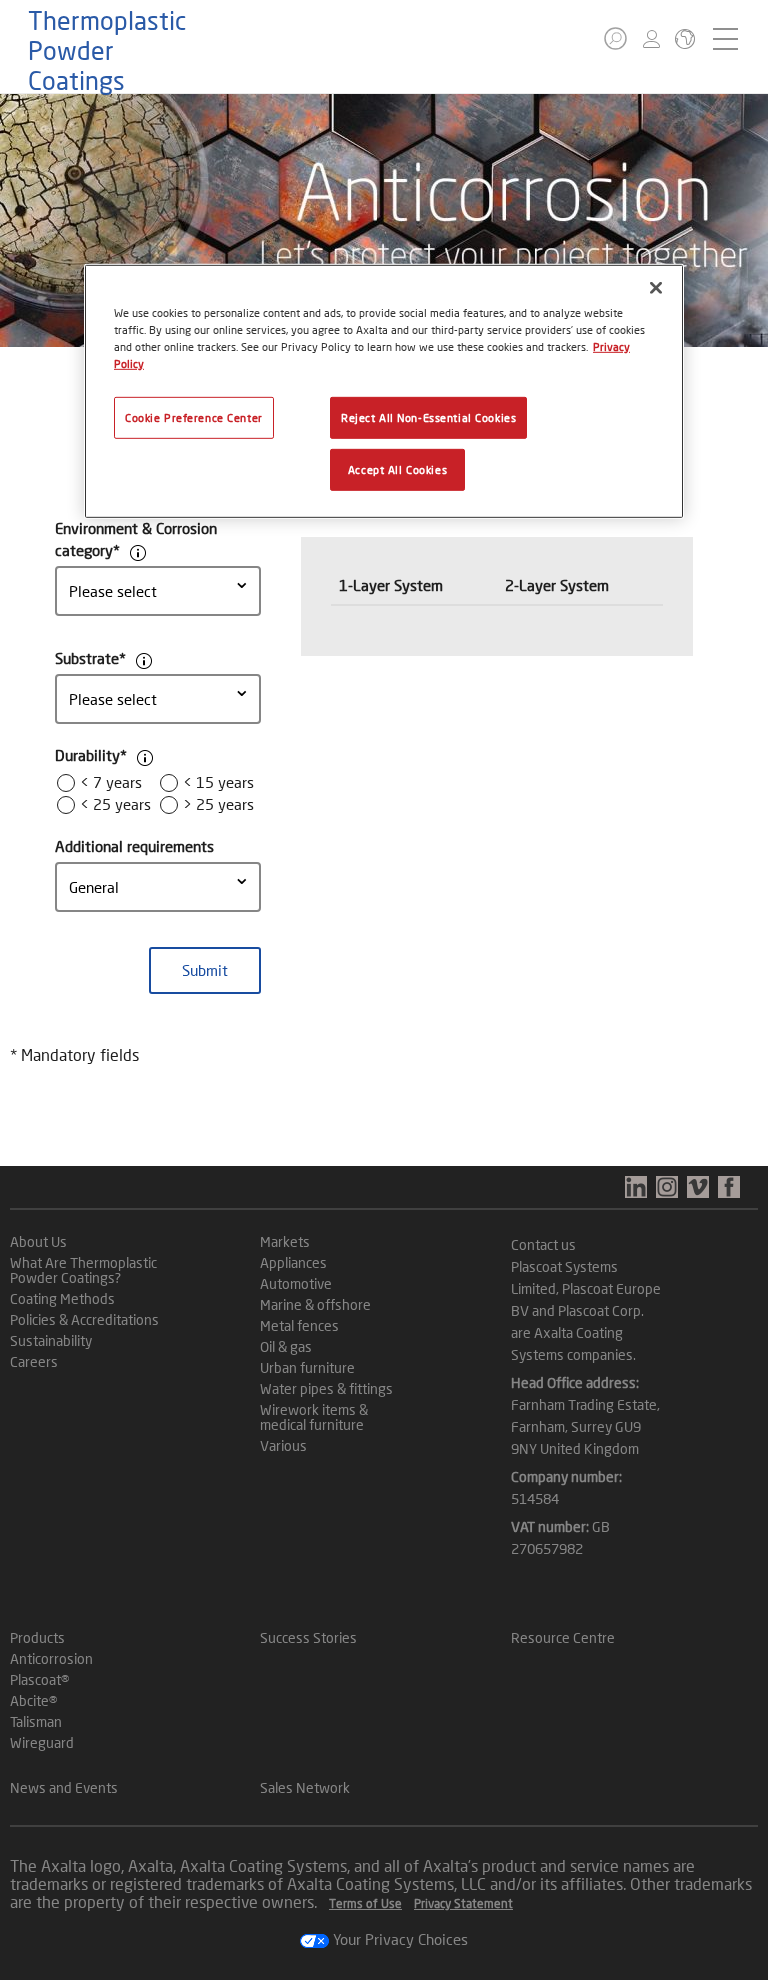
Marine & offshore (315, 1304)
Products (37, 1637)
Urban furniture (307, 1367)
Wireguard (42, 1742)
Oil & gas (286, 1346)
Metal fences (299, 1325)
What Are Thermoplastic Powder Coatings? (83, 1270)
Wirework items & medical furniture (314, 1417)
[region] (384, 391)
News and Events (64, 1787)
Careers (34, 1361)
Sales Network (305, 1787)
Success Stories (308, 1637)
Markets (285, 1241)
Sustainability (51, 1340)
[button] (615, 38)
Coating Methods (62, 1298)
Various (283, 1445)
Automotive (296, 1283)
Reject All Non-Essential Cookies (428, 417)
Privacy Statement (463, 1903)
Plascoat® (39, 1679)
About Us (38, 1241)
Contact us (543, 1244)
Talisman (36, 1721)
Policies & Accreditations (84, 1319)
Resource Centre (563, 1637)
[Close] (656, 288)
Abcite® (33, 1700)
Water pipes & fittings (326, 1388)
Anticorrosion (51, 1658)
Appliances (293, 1262)
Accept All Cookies (397, 469)
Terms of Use (365, 1903)
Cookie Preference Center (194, 417)
